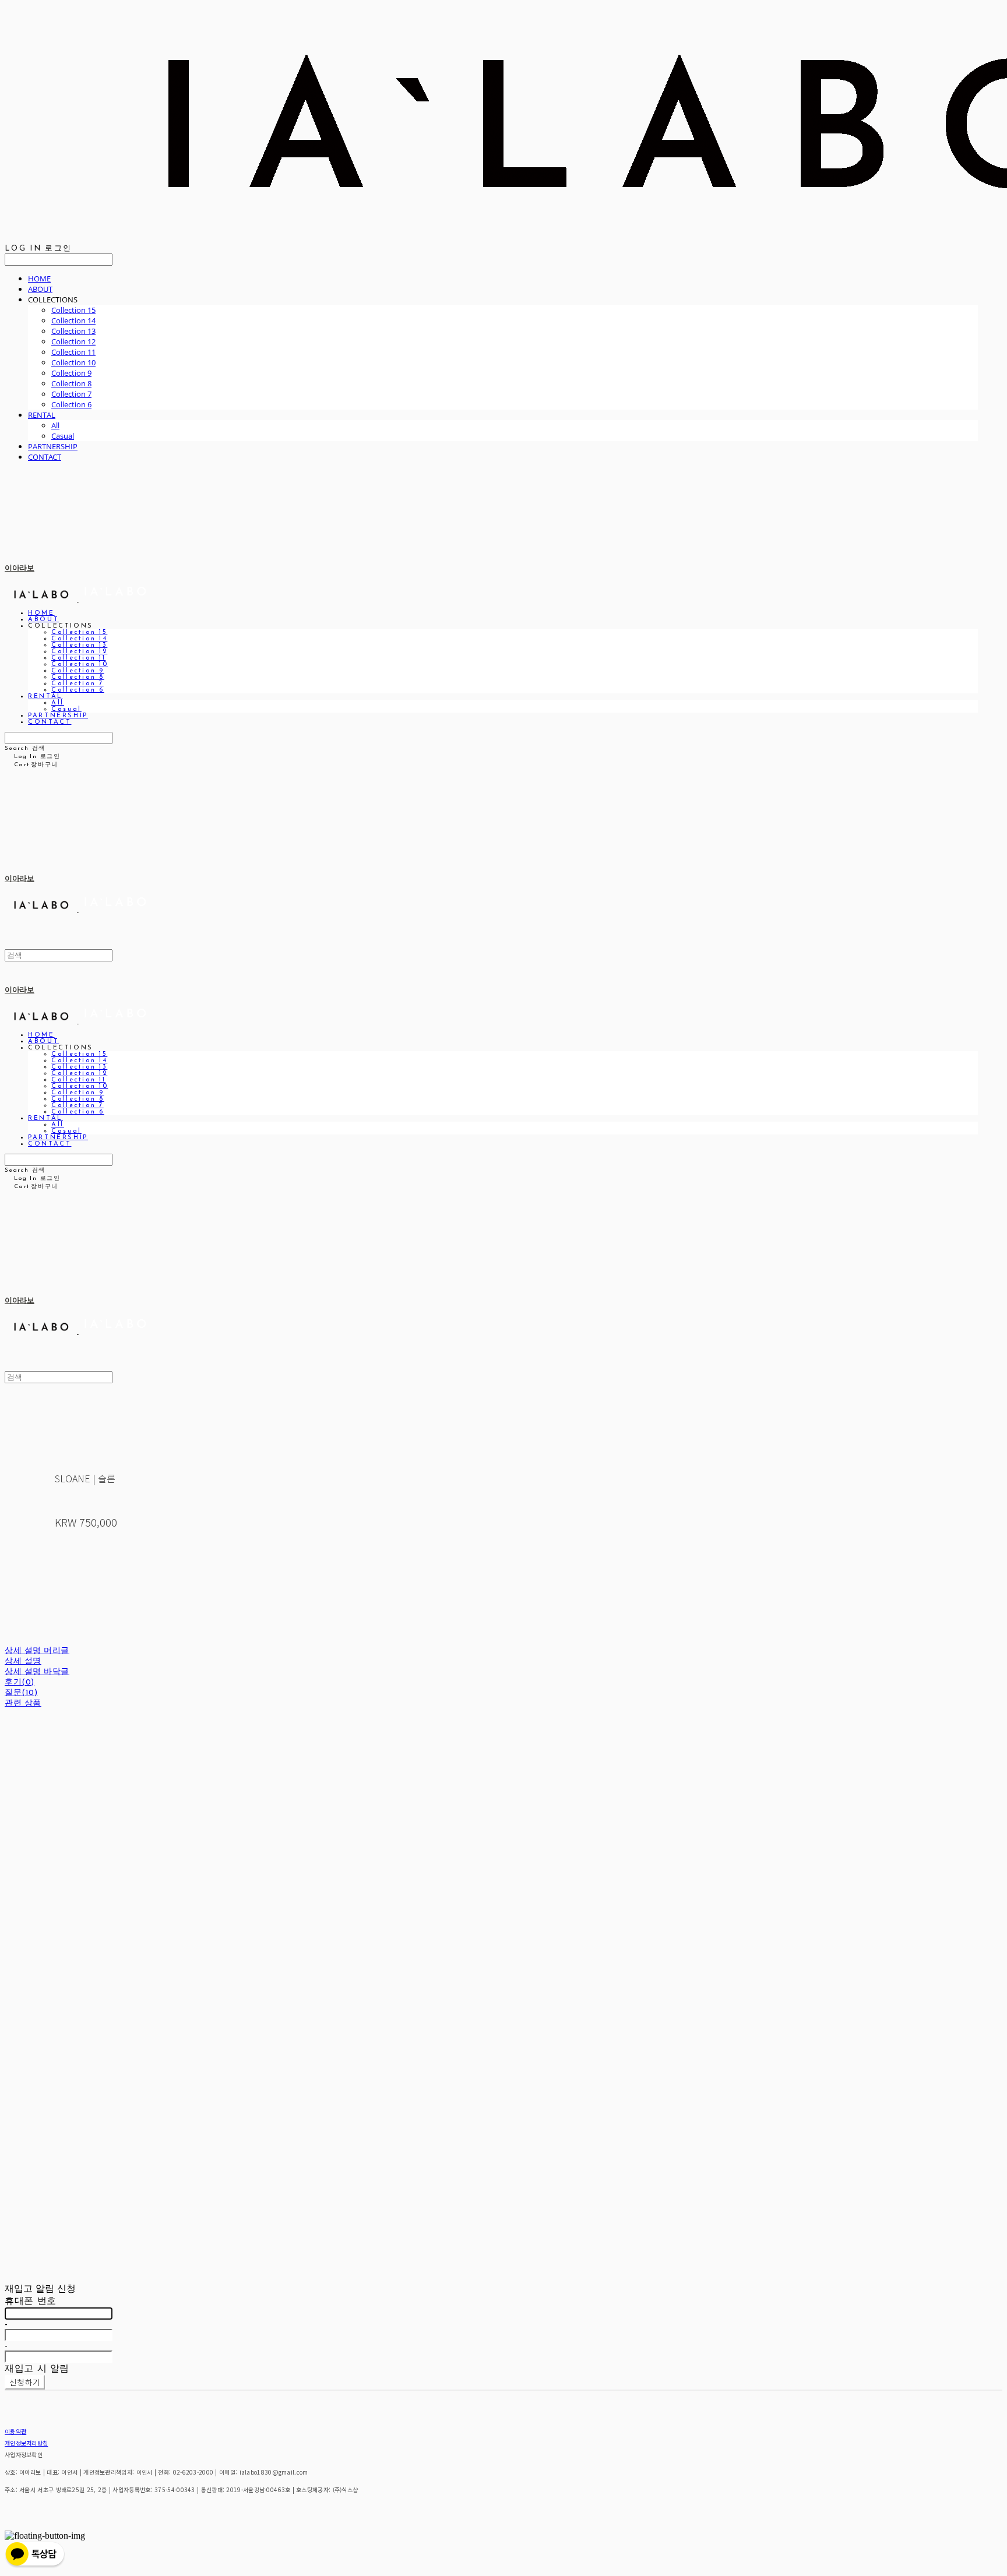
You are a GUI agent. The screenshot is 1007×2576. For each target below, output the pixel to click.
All (55, 425)
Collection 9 (71, 373)
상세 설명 (23, 1661)
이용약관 (15, 2431)
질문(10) (21, 1693)
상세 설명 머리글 (37, 1651)
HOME (39, 279)
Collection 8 (71, 383)
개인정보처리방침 (26, 2443)
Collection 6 (71, 404)
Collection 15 (73, 310)
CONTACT (45, 457)
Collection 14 (73, 320)
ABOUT (40, 289)
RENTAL (42, 415)
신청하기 (25, 2382)
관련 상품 (23, 1703)
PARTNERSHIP (53, 446)
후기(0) (20, 1682)
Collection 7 (71, 394)
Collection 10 (73, 362)
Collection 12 (73, 341)
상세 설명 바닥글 (37, 1672)
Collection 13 (73, 331)
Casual (63, 436)
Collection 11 (73, 352)
